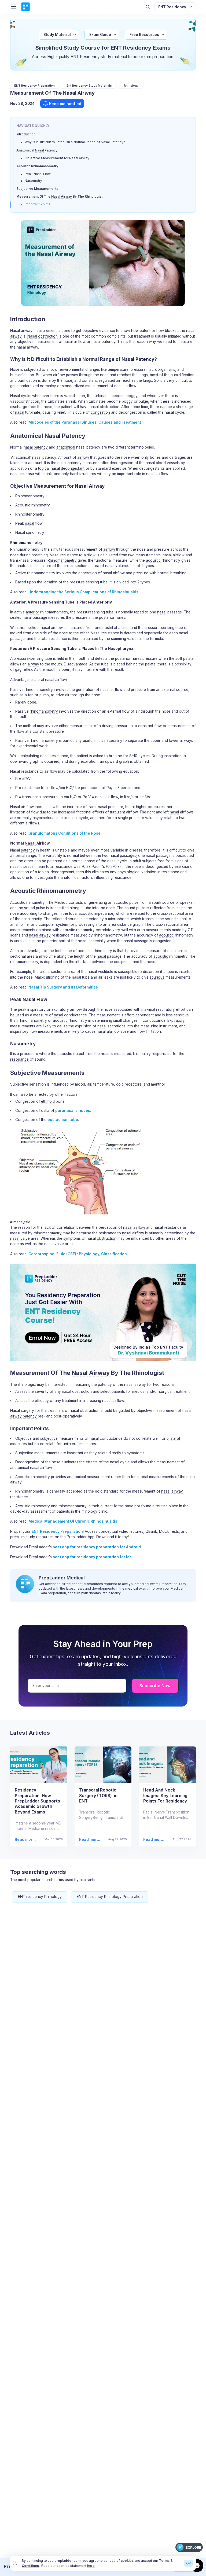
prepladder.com (67, 2561)
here (91, 2566)
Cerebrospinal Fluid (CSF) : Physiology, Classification (78, 1254)
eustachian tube (63, 1120)
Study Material (57, 35)
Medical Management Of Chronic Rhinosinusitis (73, 1521)
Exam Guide (100, 35)
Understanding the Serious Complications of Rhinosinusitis (83, 592)
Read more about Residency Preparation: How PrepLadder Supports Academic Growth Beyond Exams (26, 1840)
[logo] (25, 7)
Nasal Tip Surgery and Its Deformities (63, 987)
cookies (127, 2561)
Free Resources (144, 35)
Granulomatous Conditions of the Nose (65, 833)
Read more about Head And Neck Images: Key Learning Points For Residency (154, 1840)
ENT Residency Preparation (57, 1531)
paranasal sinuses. (73, 1111)
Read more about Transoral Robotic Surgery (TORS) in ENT (89, 1840)
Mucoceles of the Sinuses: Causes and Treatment (85, 422)
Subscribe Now (155, 1686)
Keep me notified (65, 104)
